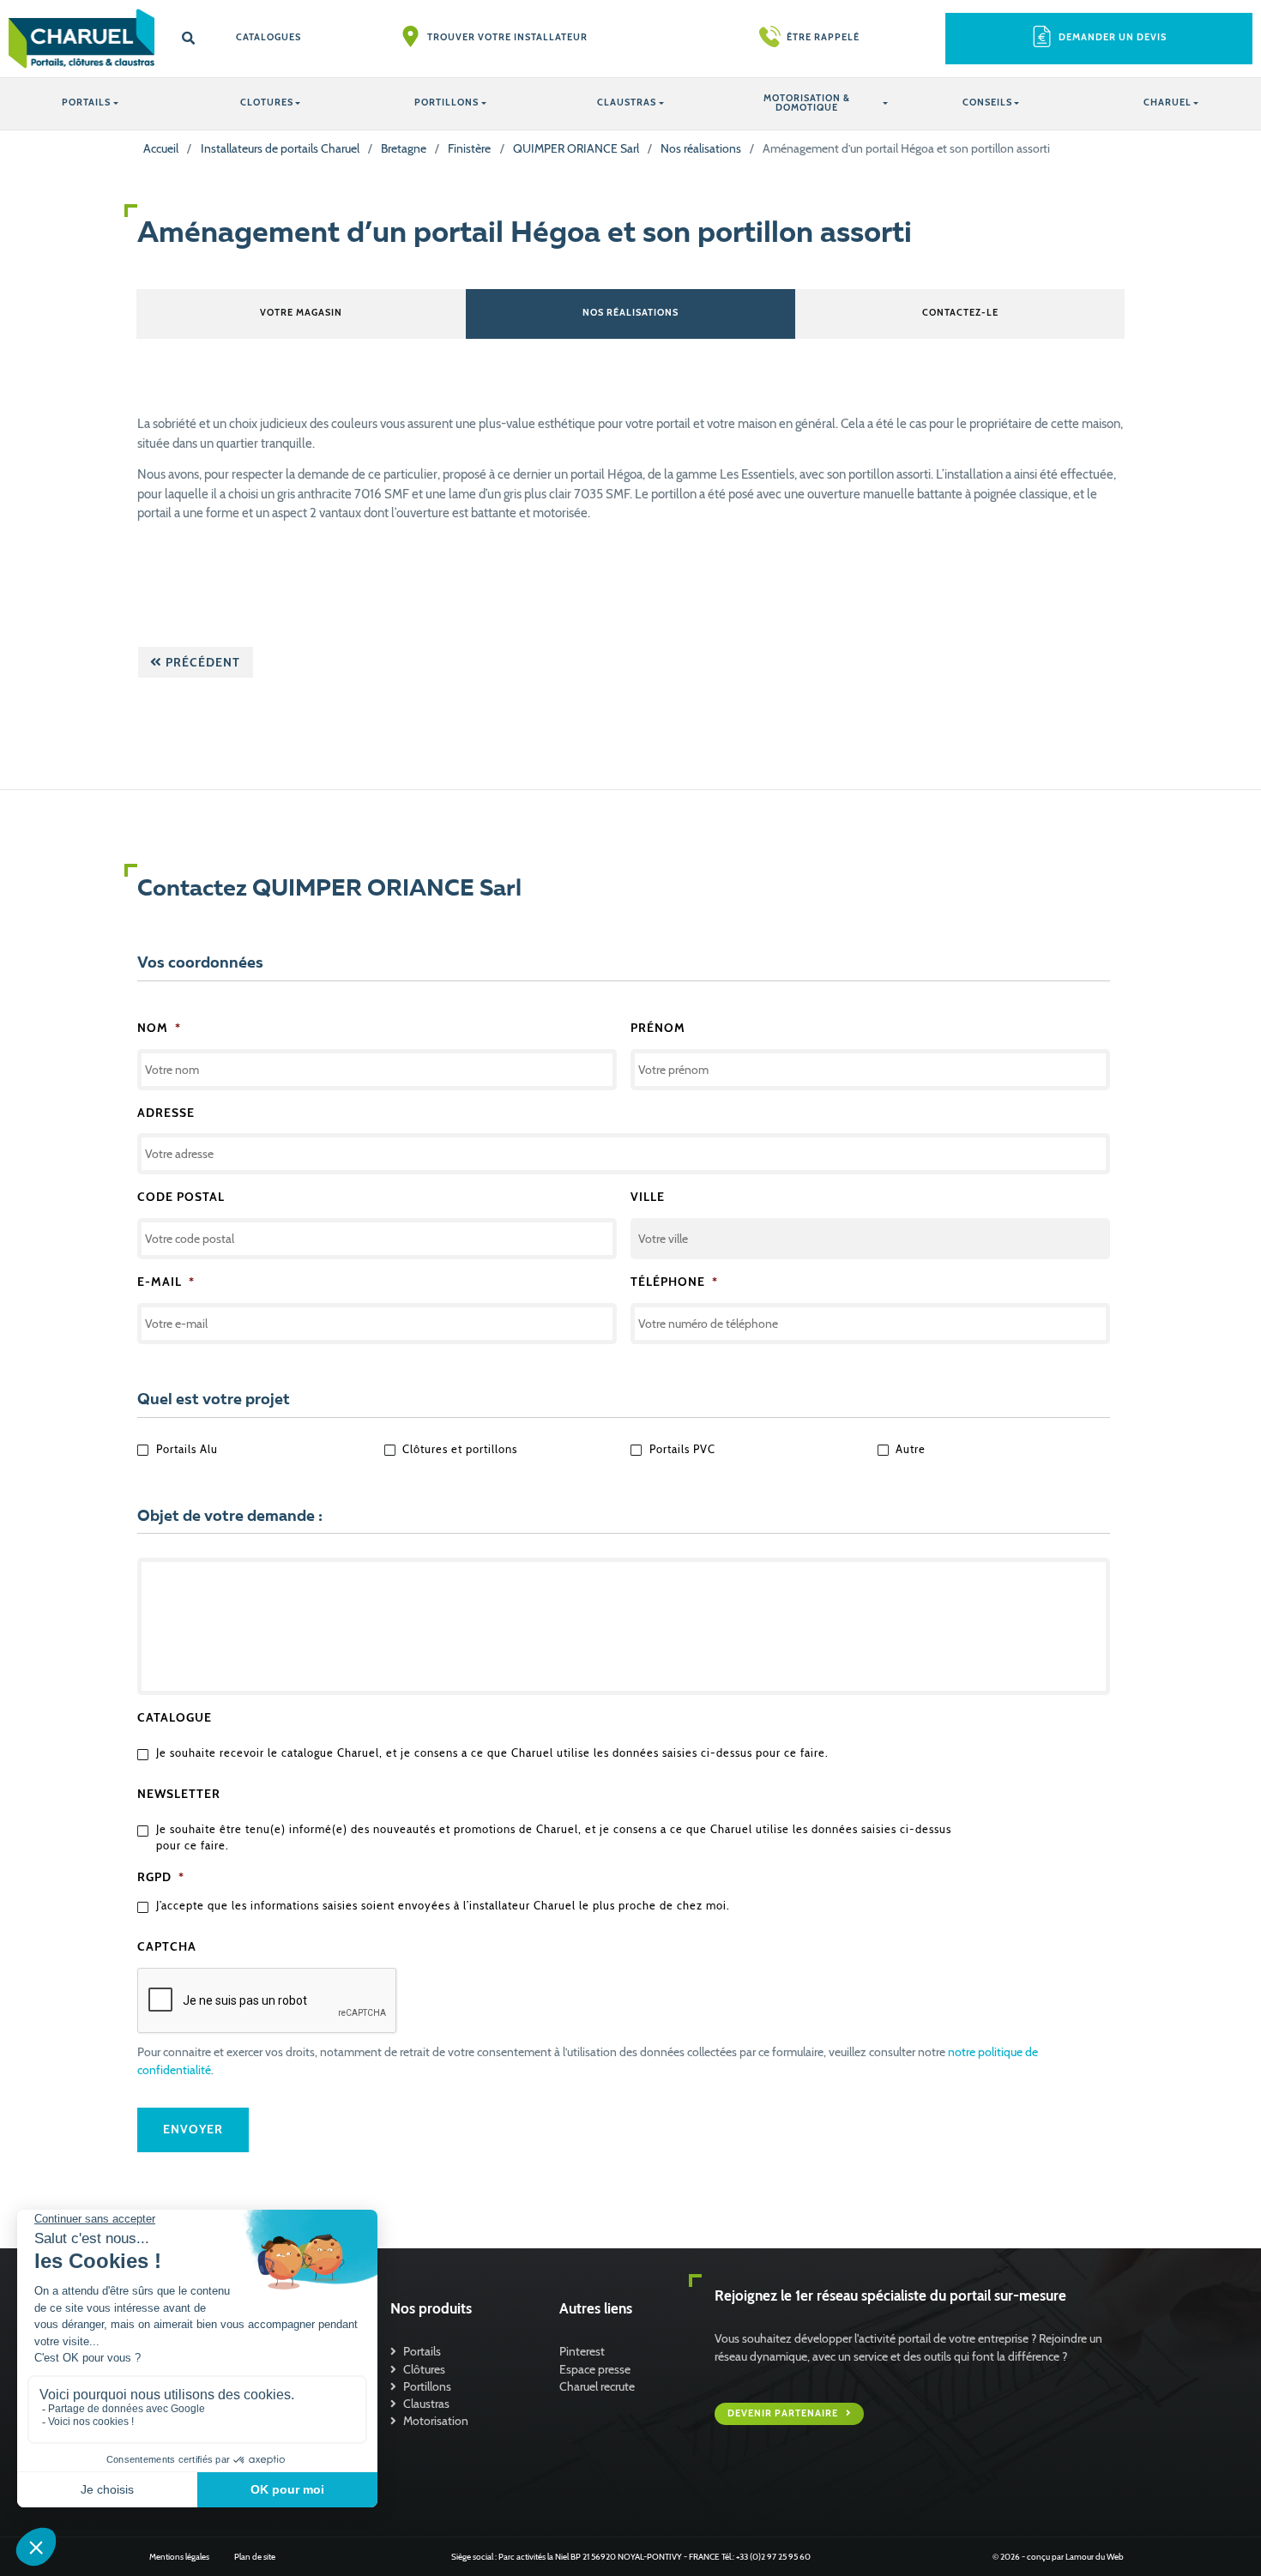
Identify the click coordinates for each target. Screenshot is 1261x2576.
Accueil (161, 148)
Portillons (427, 2386)
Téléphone (674, 1282)
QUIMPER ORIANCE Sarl (576, 148)
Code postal (181, 1197)
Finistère (469, 148)
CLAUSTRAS (627, 103)
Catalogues (268, 37)
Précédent (201, 662)
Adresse (166, 1113)
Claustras (426, 2404)
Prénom (658, 1028)
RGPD (161, 1877)
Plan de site (255, 2557)
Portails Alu (187, 1449)
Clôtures (424, 2369)
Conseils (987, 103)
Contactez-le (960, 313)
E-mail (166, 1282)
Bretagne (404, 148)
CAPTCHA (167, 1946)
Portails (422, 2351)
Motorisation (436, 2421)
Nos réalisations (701, 148)
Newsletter (179, 1794)
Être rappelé (823, 37)
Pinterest (582, 2351)
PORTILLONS (446, 103)
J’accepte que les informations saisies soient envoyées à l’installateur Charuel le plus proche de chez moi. (443, 1906)
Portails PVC (682, 1449)
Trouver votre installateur (507, 37)
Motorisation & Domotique (807, 103)
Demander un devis (1113, 37)
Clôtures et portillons (460, 1449)
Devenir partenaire (784, 2413)
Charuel (1167, 103)
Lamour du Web (1095, 2557)
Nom (159, 1028)
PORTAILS (86, 103)
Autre (911, 1449)
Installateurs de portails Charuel (280, 148)
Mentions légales (179, 2557)
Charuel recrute (597, 2386)
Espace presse (595, 2369)
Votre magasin (301, 313)
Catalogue (175, 1717)
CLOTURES (267, 103)
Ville (648, 1197)
